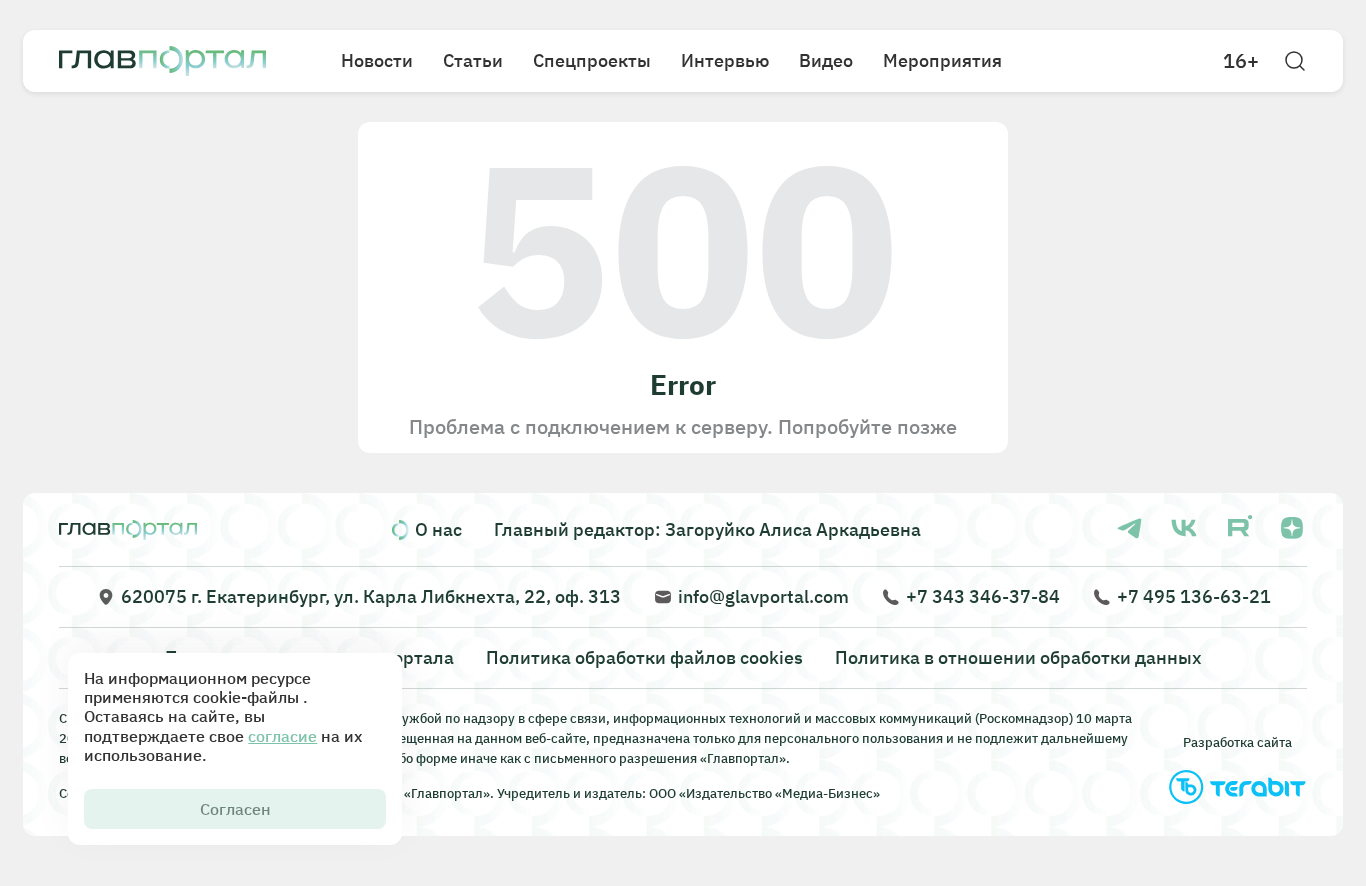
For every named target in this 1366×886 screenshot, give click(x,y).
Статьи (473, 60)
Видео (826, 60)
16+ (1241, 61)
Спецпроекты (592, 60)
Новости (377, 60)
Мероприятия (942, 60)
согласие (282, 736)
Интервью (725, 60)
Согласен (235, 809)
